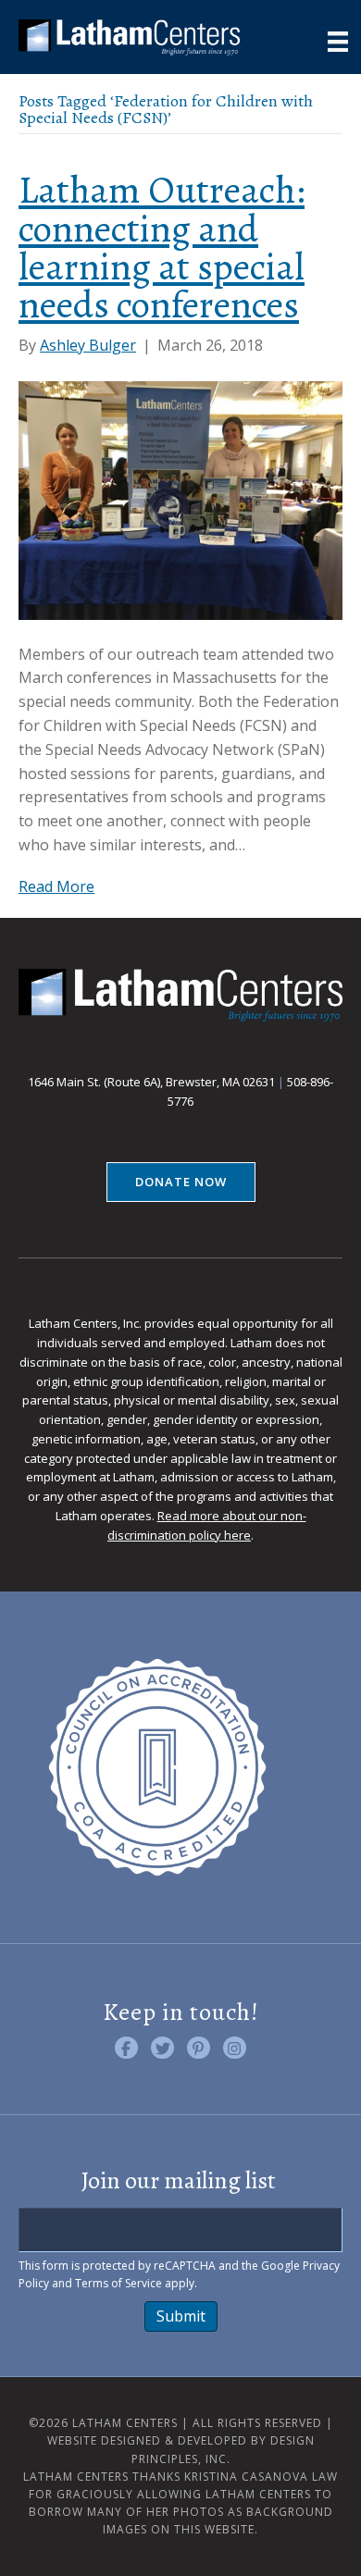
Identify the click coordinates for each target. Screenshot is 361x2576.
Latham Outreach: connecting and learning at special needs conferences (162, 247)
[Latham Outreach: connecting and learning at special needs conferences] (180, 499)
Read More (56, 886)
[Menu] (338, 42)
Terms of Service (118, 2283)
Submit (181, 2316)
